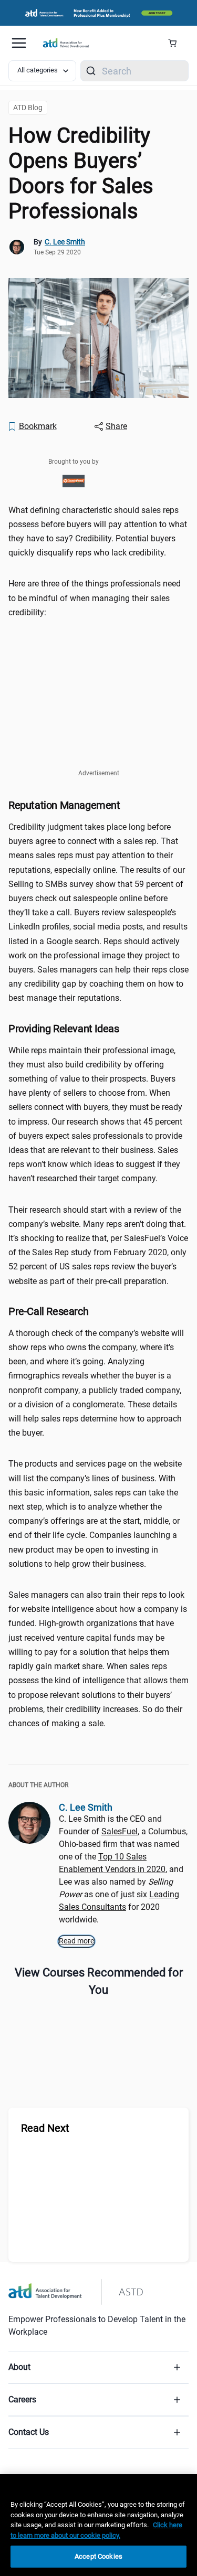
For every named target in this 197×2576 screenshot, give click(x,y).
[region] (98, 2525)
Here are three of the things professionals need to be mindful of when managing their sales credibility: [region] (95, 598)
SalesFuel (120, 1831)
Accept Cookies (98, 2556)
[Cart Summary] (176, 43)
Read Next (45, 2128)
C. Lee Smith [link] (65, 242)
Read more (76, 1941)
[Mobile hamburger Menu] (19, 43)
